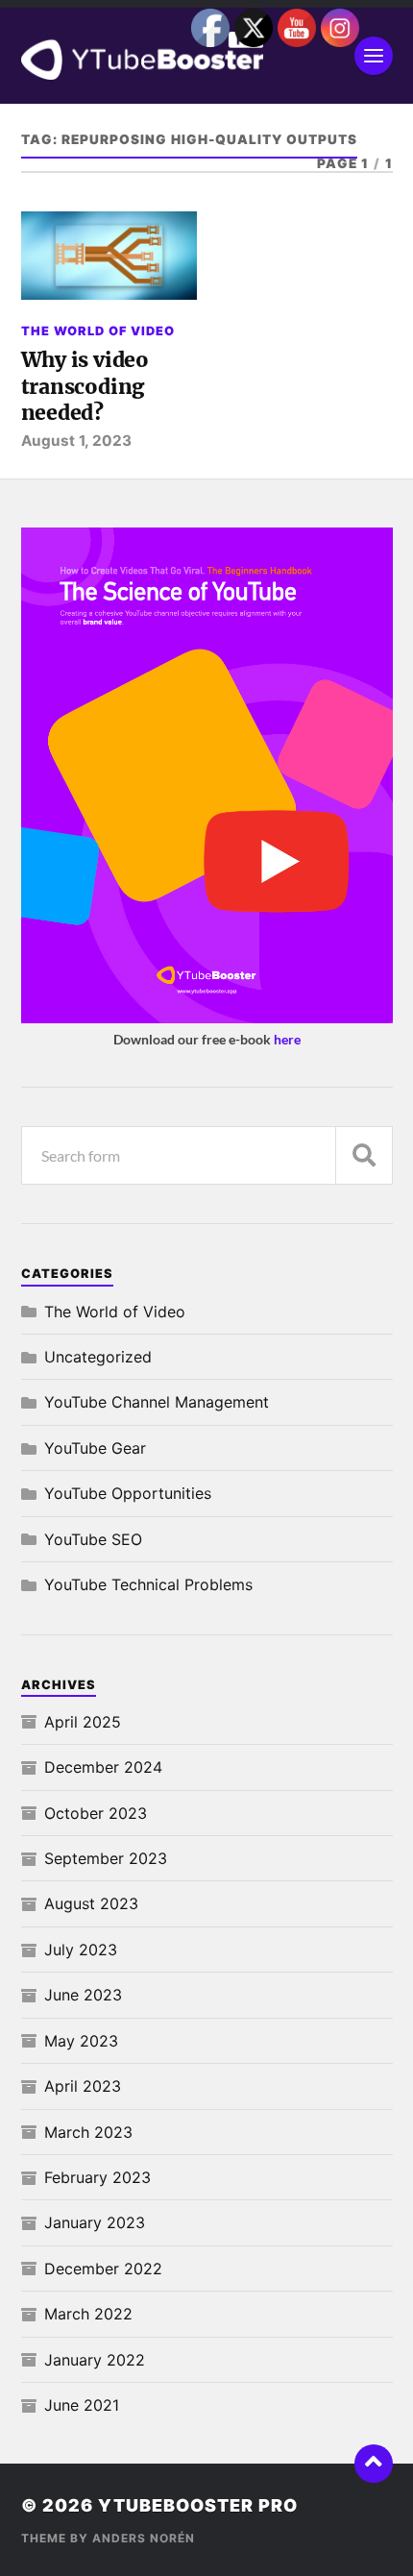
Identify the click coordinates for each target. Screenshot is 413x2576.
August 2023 (91, 1903)
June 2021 (82, 2405)
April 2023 (83, 2086)
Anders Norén (144, 2538)
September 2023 (106, 1858)
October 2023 (96, 1813)
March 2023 (88, 2132)
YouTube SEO (93, 1539)
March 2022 (88, 2314)
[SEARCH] (364, 1155)
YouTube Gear (95, 1448)
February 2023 (97, 2177)
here (287, 1039)
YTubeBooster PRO (198, 2505)
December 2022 (103, 2269)
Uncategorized (98, 1357)
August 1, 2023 (76, 441)
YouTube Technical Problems (148, 1584)
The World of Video (98, 331)
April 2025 (83, 1722)
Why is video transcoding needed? (85, 386)
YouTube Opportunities (128, 1493)
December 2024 (103, 1767)
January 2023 (95, 2222)
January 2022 (95, 2360)
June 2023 (83, 1995)
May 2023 (81, 2041)
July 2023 (81, 1950)
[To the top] (374, 2464)
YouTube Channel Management (157, 1402)
